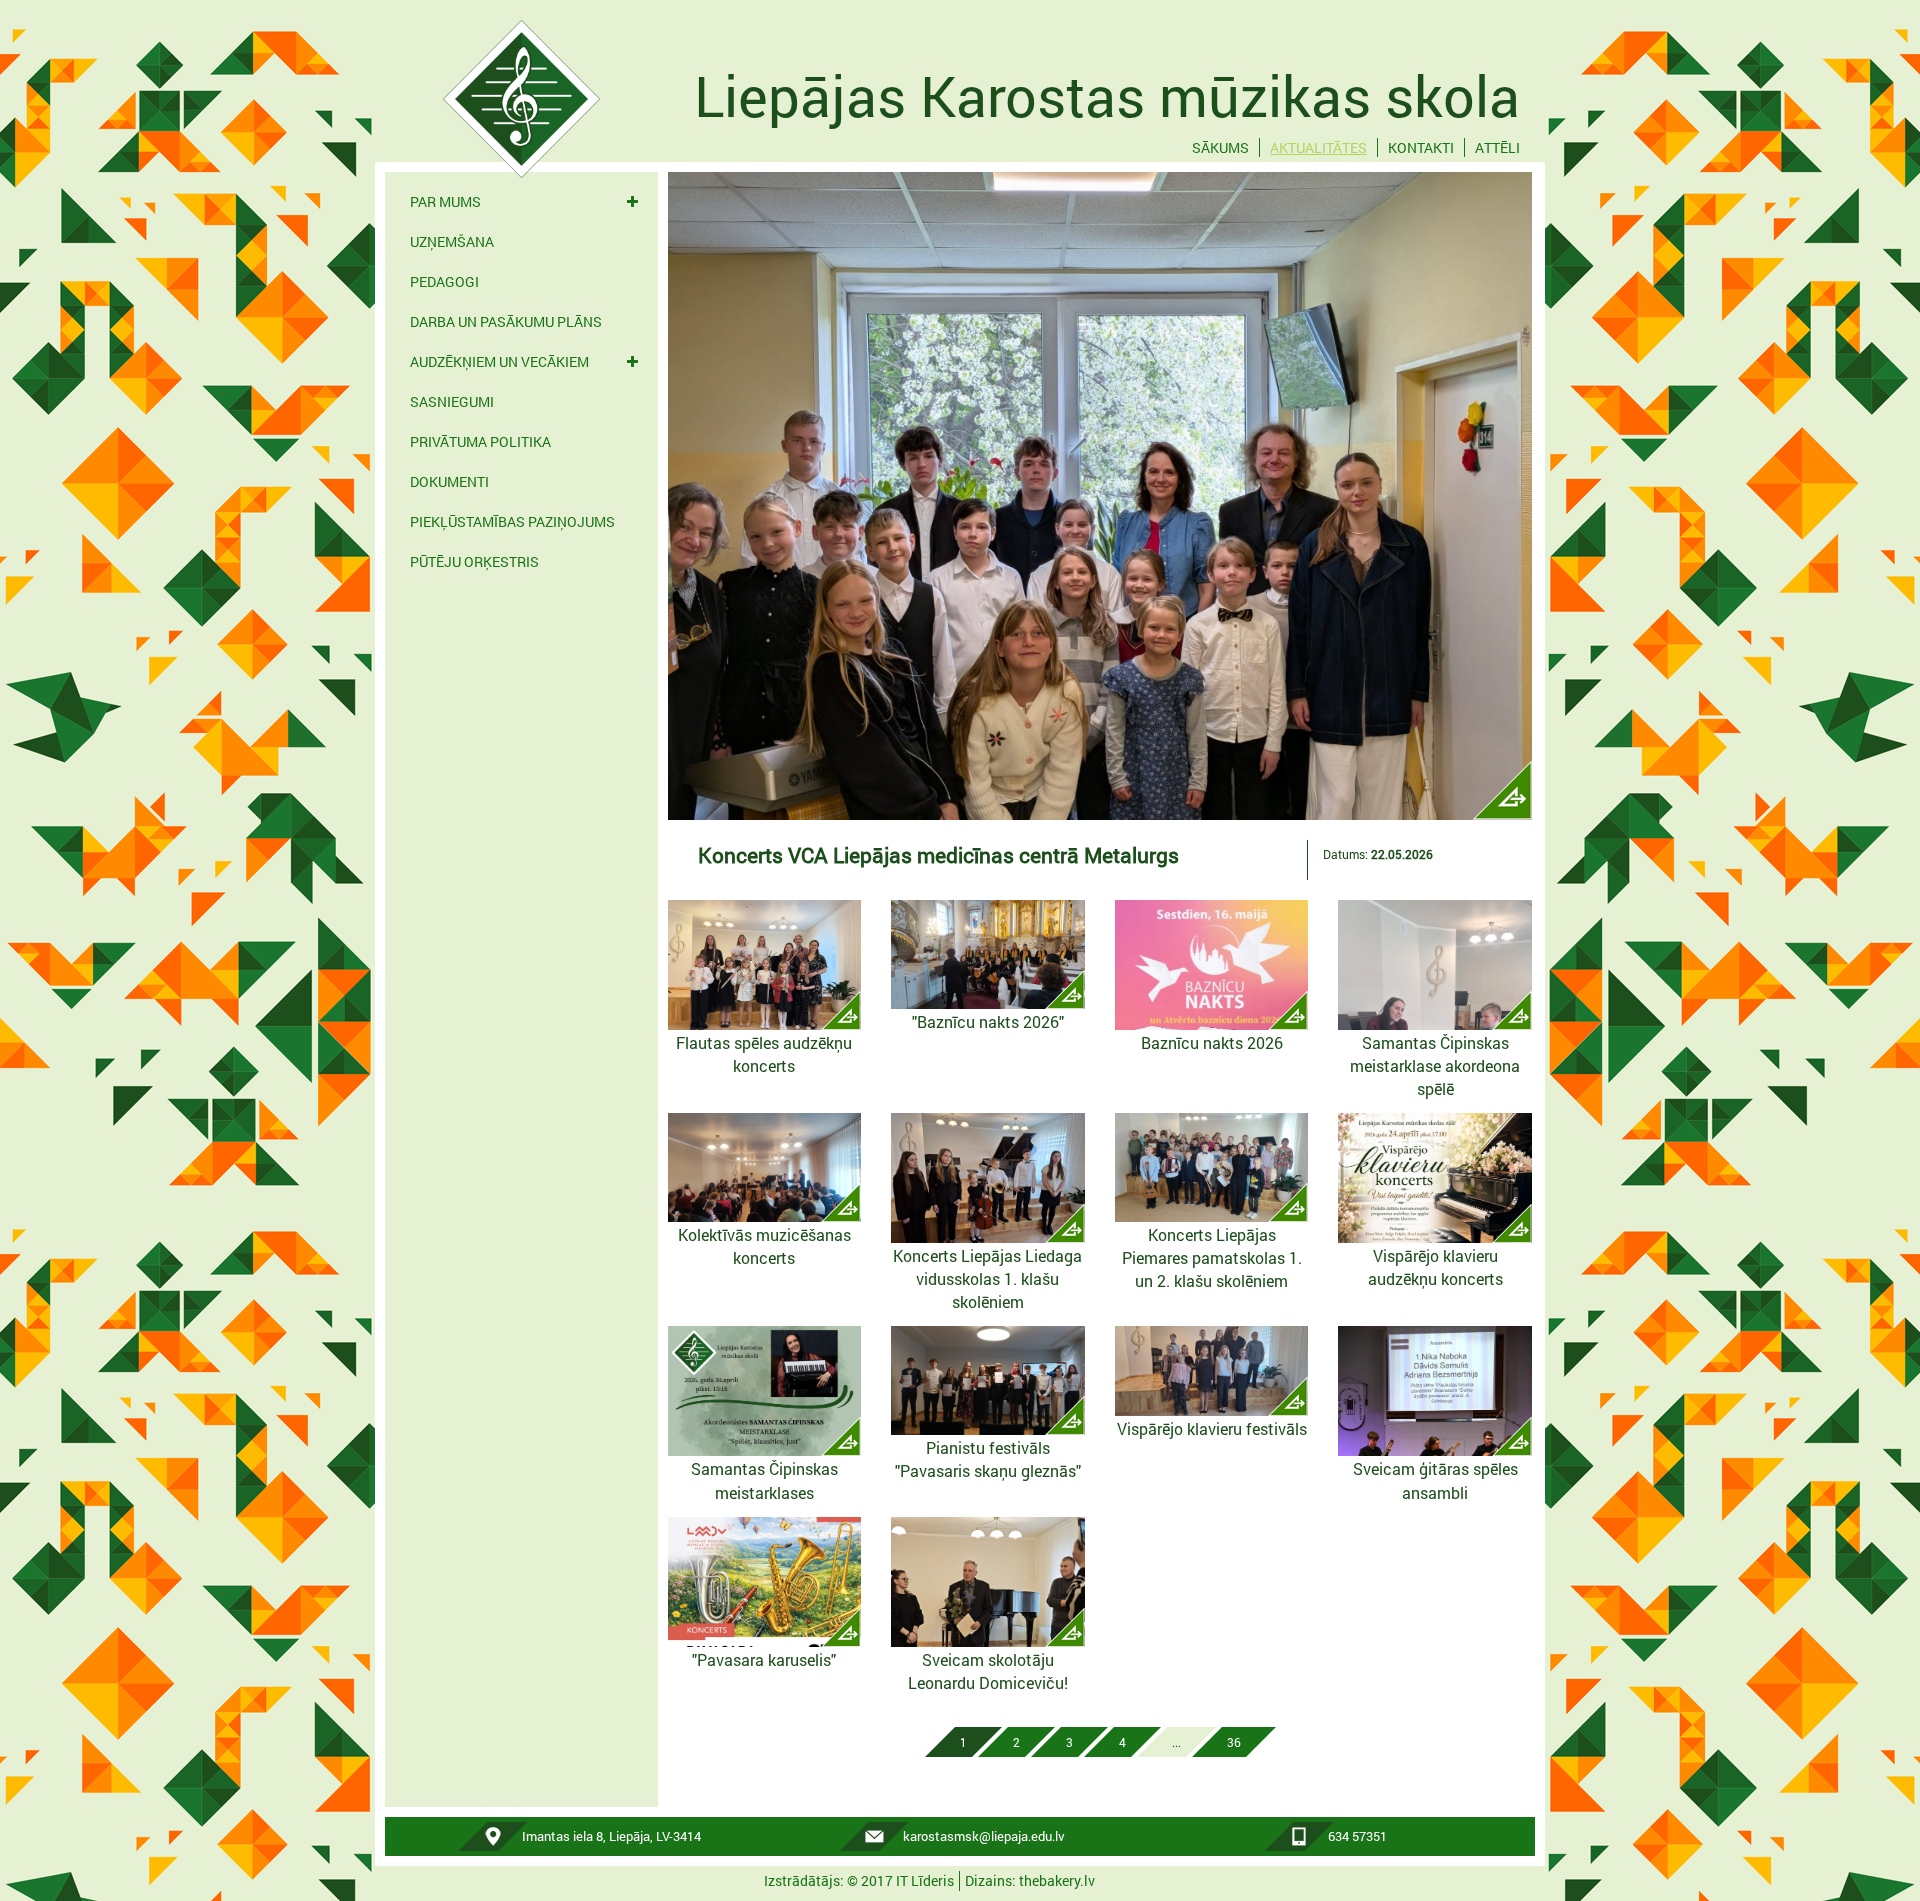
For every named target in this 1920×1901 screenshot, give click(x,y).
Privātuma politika (480, 441)
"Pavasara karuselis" (764, 1659)
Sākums (1220, 147)
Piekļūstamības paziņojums (512, 521)
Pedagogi (444, 281)
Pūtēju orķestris (474, 561)
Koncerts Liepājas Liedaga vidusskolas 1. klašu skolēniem (987, 1278)
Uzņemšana (452, 241)
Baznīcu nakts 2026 (1212, 1042)
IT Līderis (925, 1880)
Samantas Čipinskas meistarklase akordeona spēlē (1435, 1065)
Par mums (445, 201)
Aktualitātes (1318, 147)
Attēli (1497, 147)
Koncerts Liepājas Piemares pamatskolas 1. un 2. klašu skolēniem (1212, 1257)
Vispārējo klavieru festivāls (1212, 1428)
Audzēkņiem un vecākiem (499, 361)
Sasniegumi (452, 401)
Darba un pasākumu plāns (506, 321)
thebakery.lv (1057, 1880)
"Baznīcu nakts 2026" (988, 1021)
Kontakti (1421, 147)
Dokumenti (449, 481)
